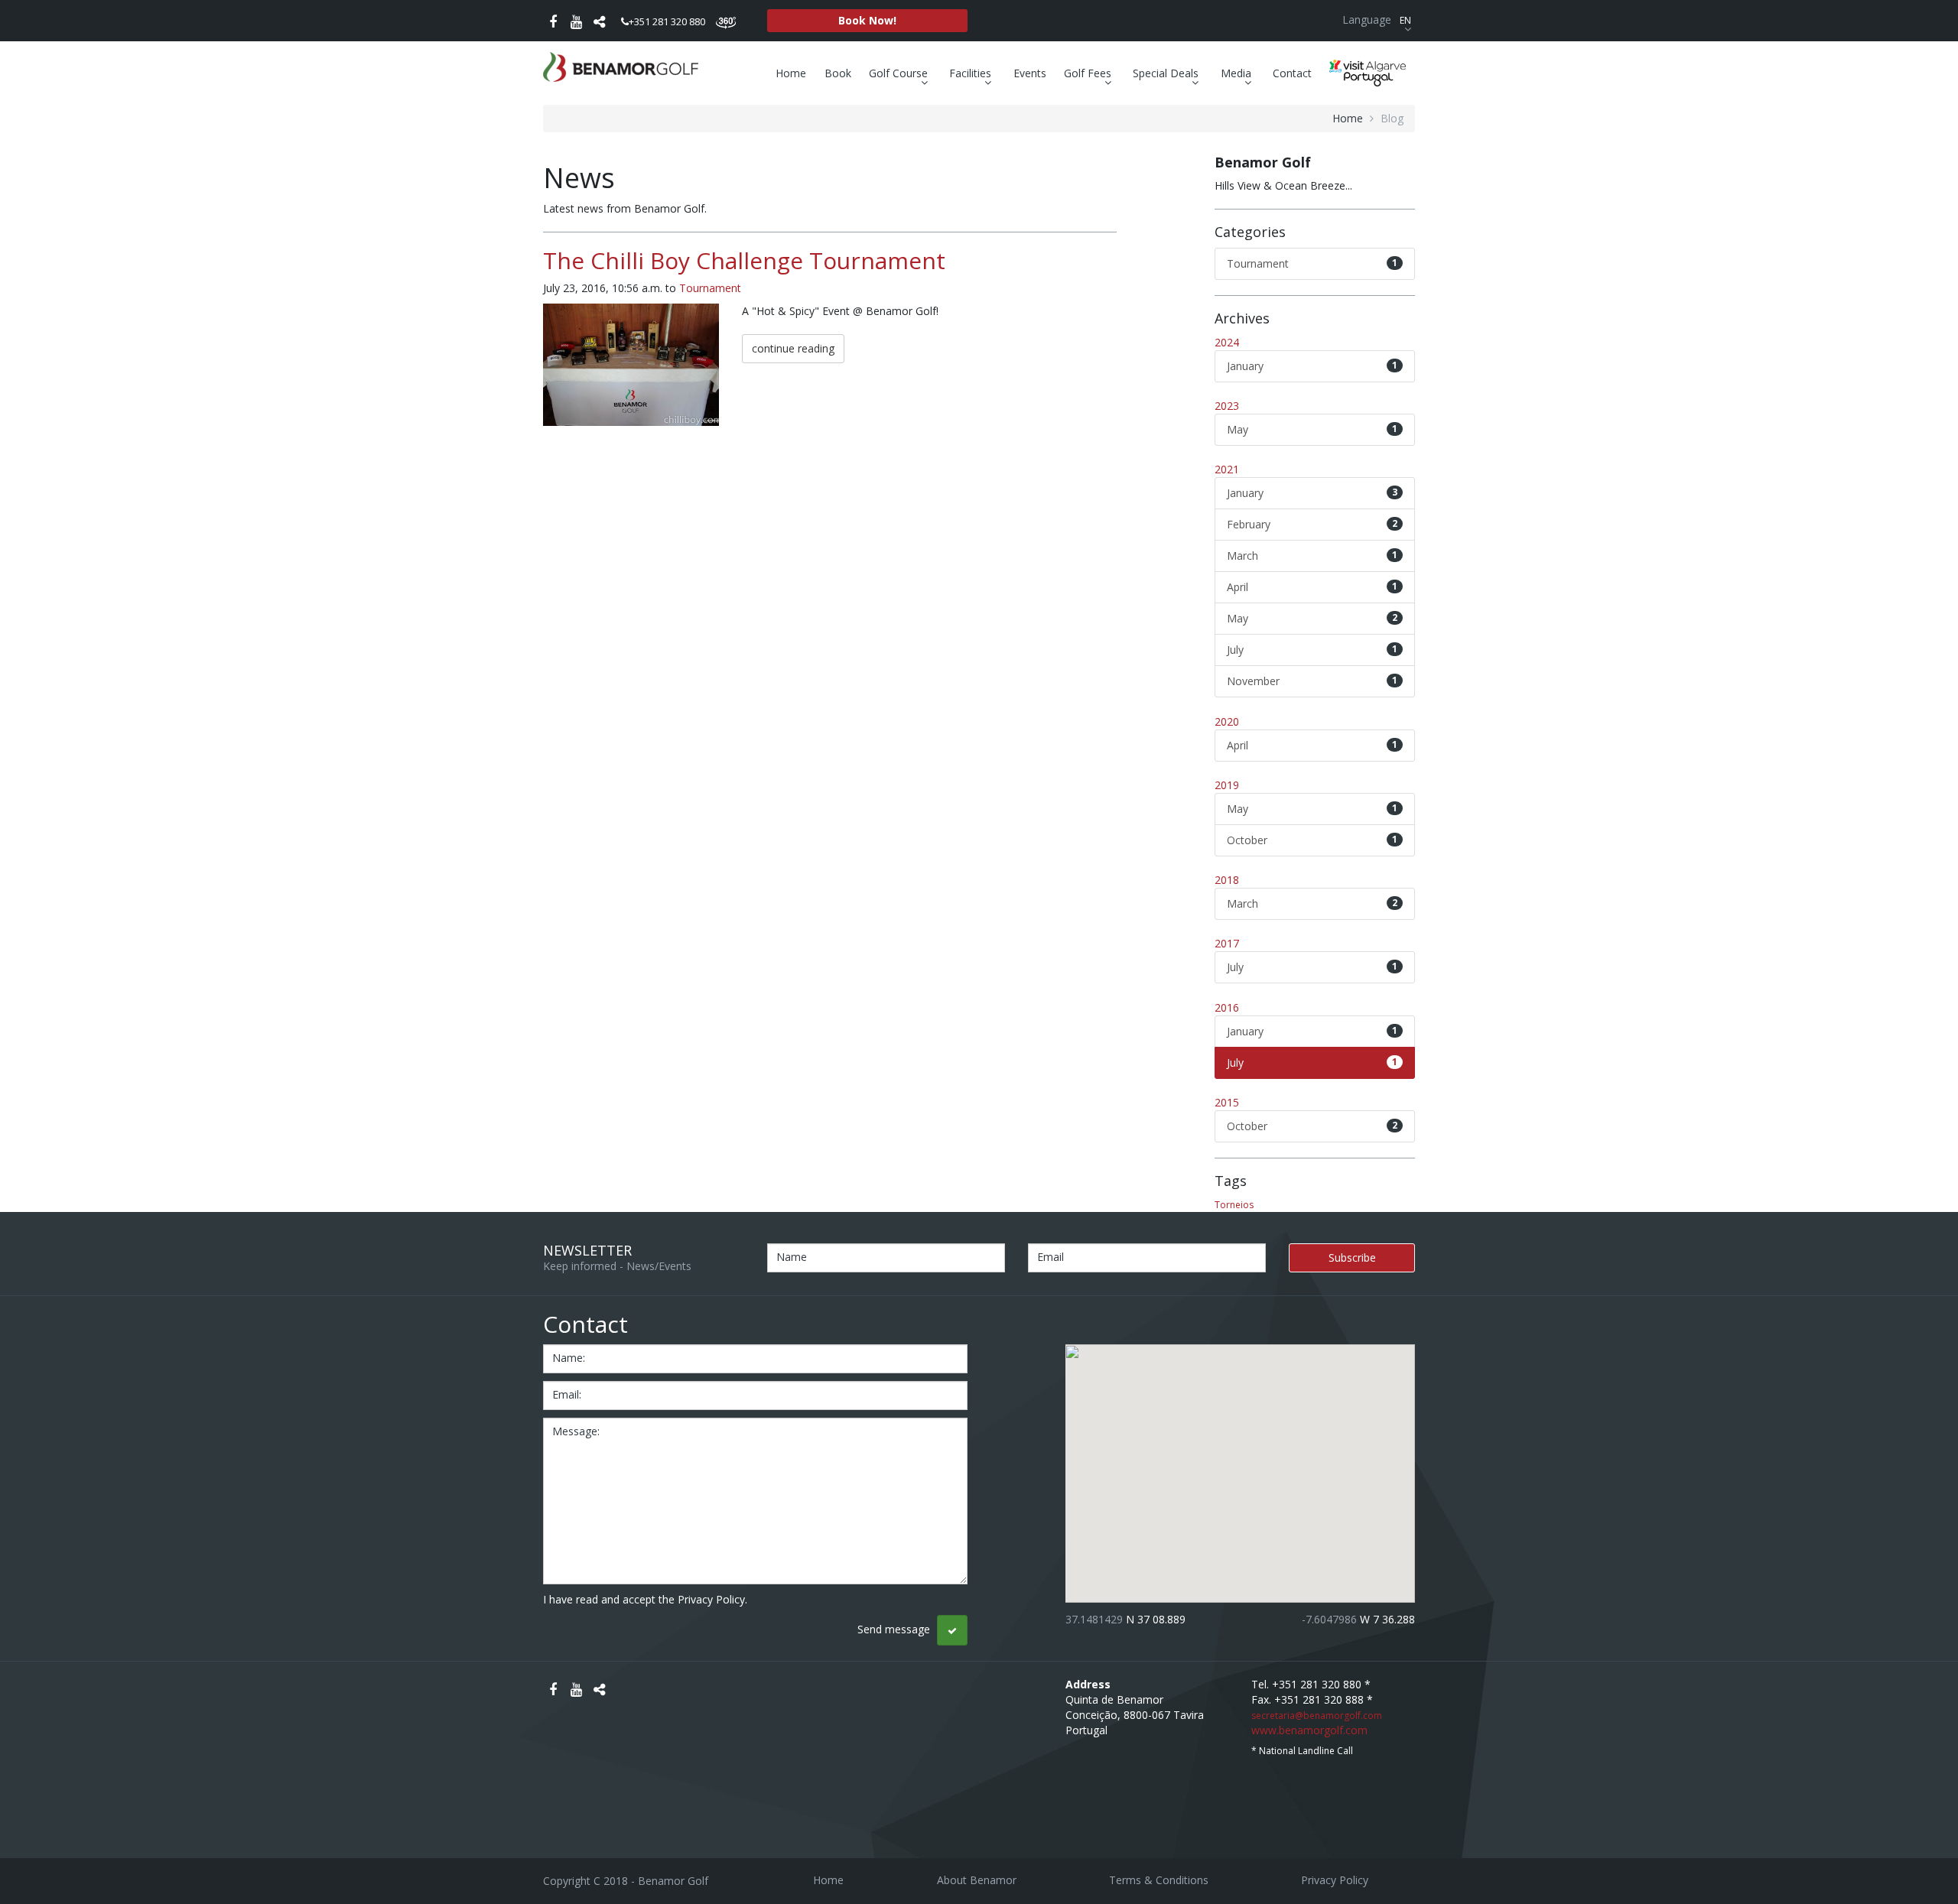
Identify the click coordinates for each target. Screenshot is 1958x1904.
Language (1377, 19)
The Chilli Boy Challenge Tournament (744, 260)
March (1312, 556)
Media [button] (1238, 73)
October (1312, 840)
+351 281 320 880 (667, 21)
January (1312, 366)
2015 (1227, 1102)
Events (1030, 73)
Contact (1292, 73)
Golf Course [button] (900, 73)
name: (569, 1358)
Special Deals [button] (1167, 73)
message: (576, 1431)
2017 (1227, 943)
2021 (1227, 469)
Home (791, 73)
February (1312, 524)
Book (838, 73)
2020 (1227, 721)
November (1312, 681)
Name (792, 1257)
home (1348, 118)
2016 (1227, 1007)
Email (1051, 1257)
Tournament (710, 288)
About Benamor (977, 1880)
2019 (1227, 785)
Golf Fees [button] (1089, 73)
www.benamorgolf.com (1309, 1730)
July (1312, 650)
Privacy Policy (1335, 1880)
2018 (1227, 880)
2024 (1227, 342)
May (1312, 429)
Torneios (1234, 1205)
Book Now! (867, 20)
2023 (1227, 406)
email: (567, 1394)
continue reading (793, 348)
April (1312, 587)
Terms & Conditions (1159, 1880)
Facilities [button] (972, 73)
